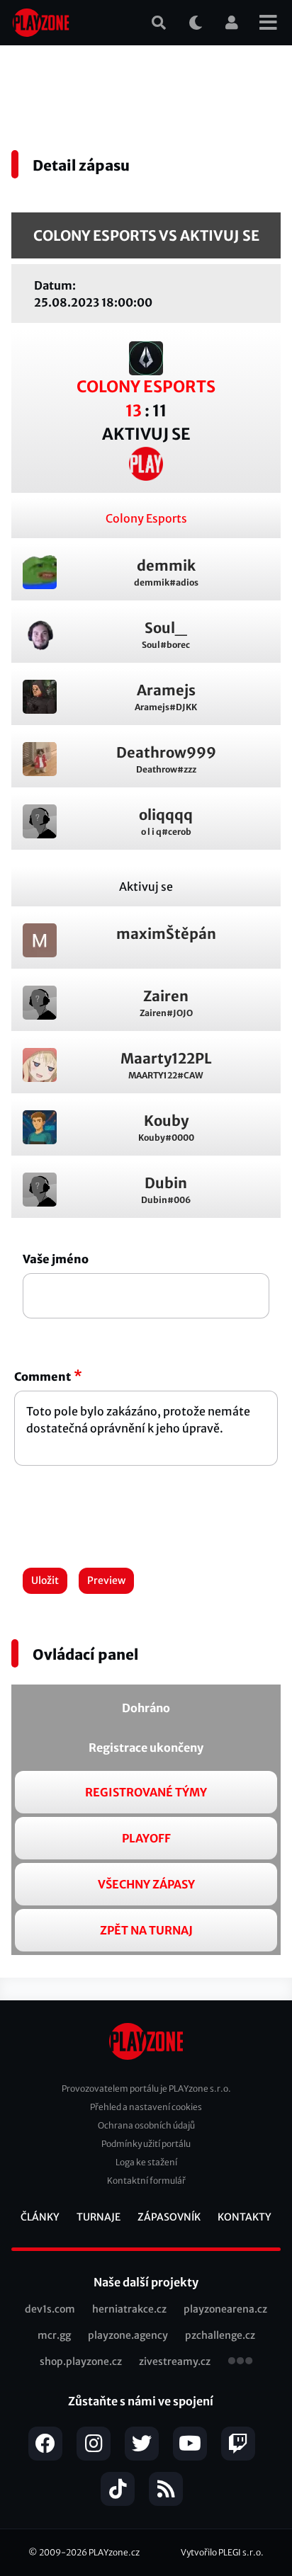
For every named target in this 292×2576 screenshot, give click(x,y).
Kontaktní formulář (146, 2181)
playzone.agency (128, 2335)
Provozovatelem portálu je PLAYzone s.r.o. (146, 2088)
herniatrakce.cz (129, 2309)
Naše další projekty (146, 2282)
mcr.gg (54, 2335)
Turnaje (99, 2217)
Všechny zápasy (146, 1884)
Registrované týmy (146, 1792)
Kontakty (245, 2217)
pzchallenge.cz (220, 2335)
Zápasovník (169, 2217)
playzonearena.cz (225, 2309)
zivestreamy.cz (175, 2361)
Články (40, 2217)
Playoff (146, 1838)
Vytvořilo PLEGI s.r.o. (222, 2552)
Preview (106, 1580)
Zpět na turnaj (146, 1930)
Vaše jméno (56, 1259)
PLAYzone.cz (114, 2552)
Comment (43, 1377)
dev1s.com (50, 2309)
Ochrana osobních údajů (146, 2125)
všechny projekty (240, 2362)
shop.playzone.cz (81, 2361)
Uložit (45, 1580)
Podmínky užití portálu (146, 2144)
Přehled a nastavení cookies (146, 2107)
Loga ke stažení (146, 2162)
